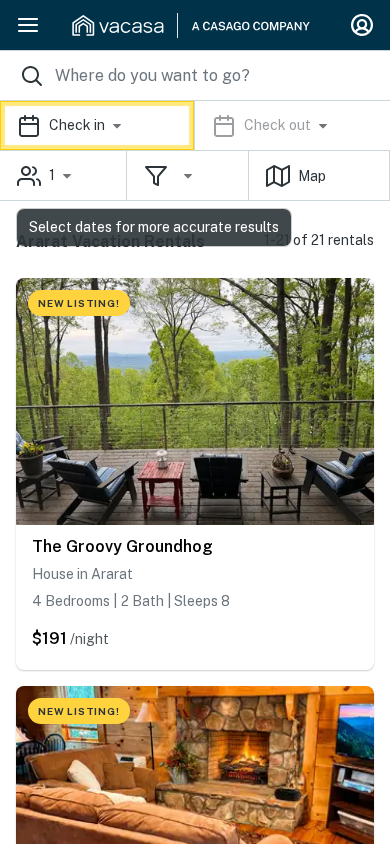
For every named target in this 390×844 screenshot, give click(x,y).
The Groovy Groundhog (122, 546)
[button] (195, 125)
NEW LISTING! (79, 303)
